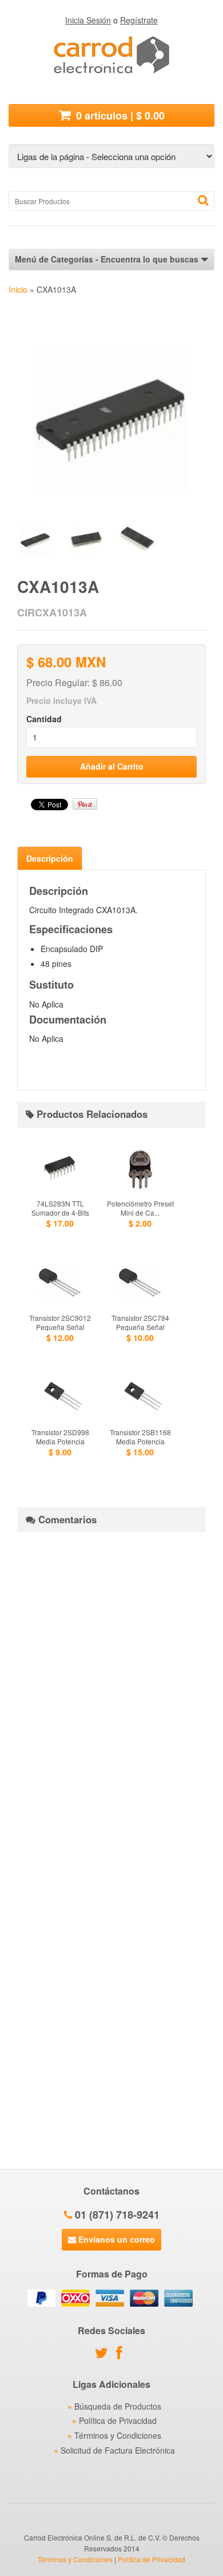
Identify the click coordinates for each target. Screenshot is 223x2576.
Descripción (50, 858)
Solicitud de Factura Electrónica (118, 2450)
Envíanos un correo (116, 2239)
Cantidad (44, 719)
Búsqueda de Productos (118, 2406)
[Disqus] (111, 1684)
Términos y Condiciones (118, 2435)
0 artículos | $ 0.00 (119, 116)
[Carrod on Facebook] (122, 2355)
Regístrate (139, 20)
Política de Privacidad (118, 2420)
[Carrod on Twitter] (104, 2355)
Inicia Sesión (88, 20)
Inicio (18, 289)
